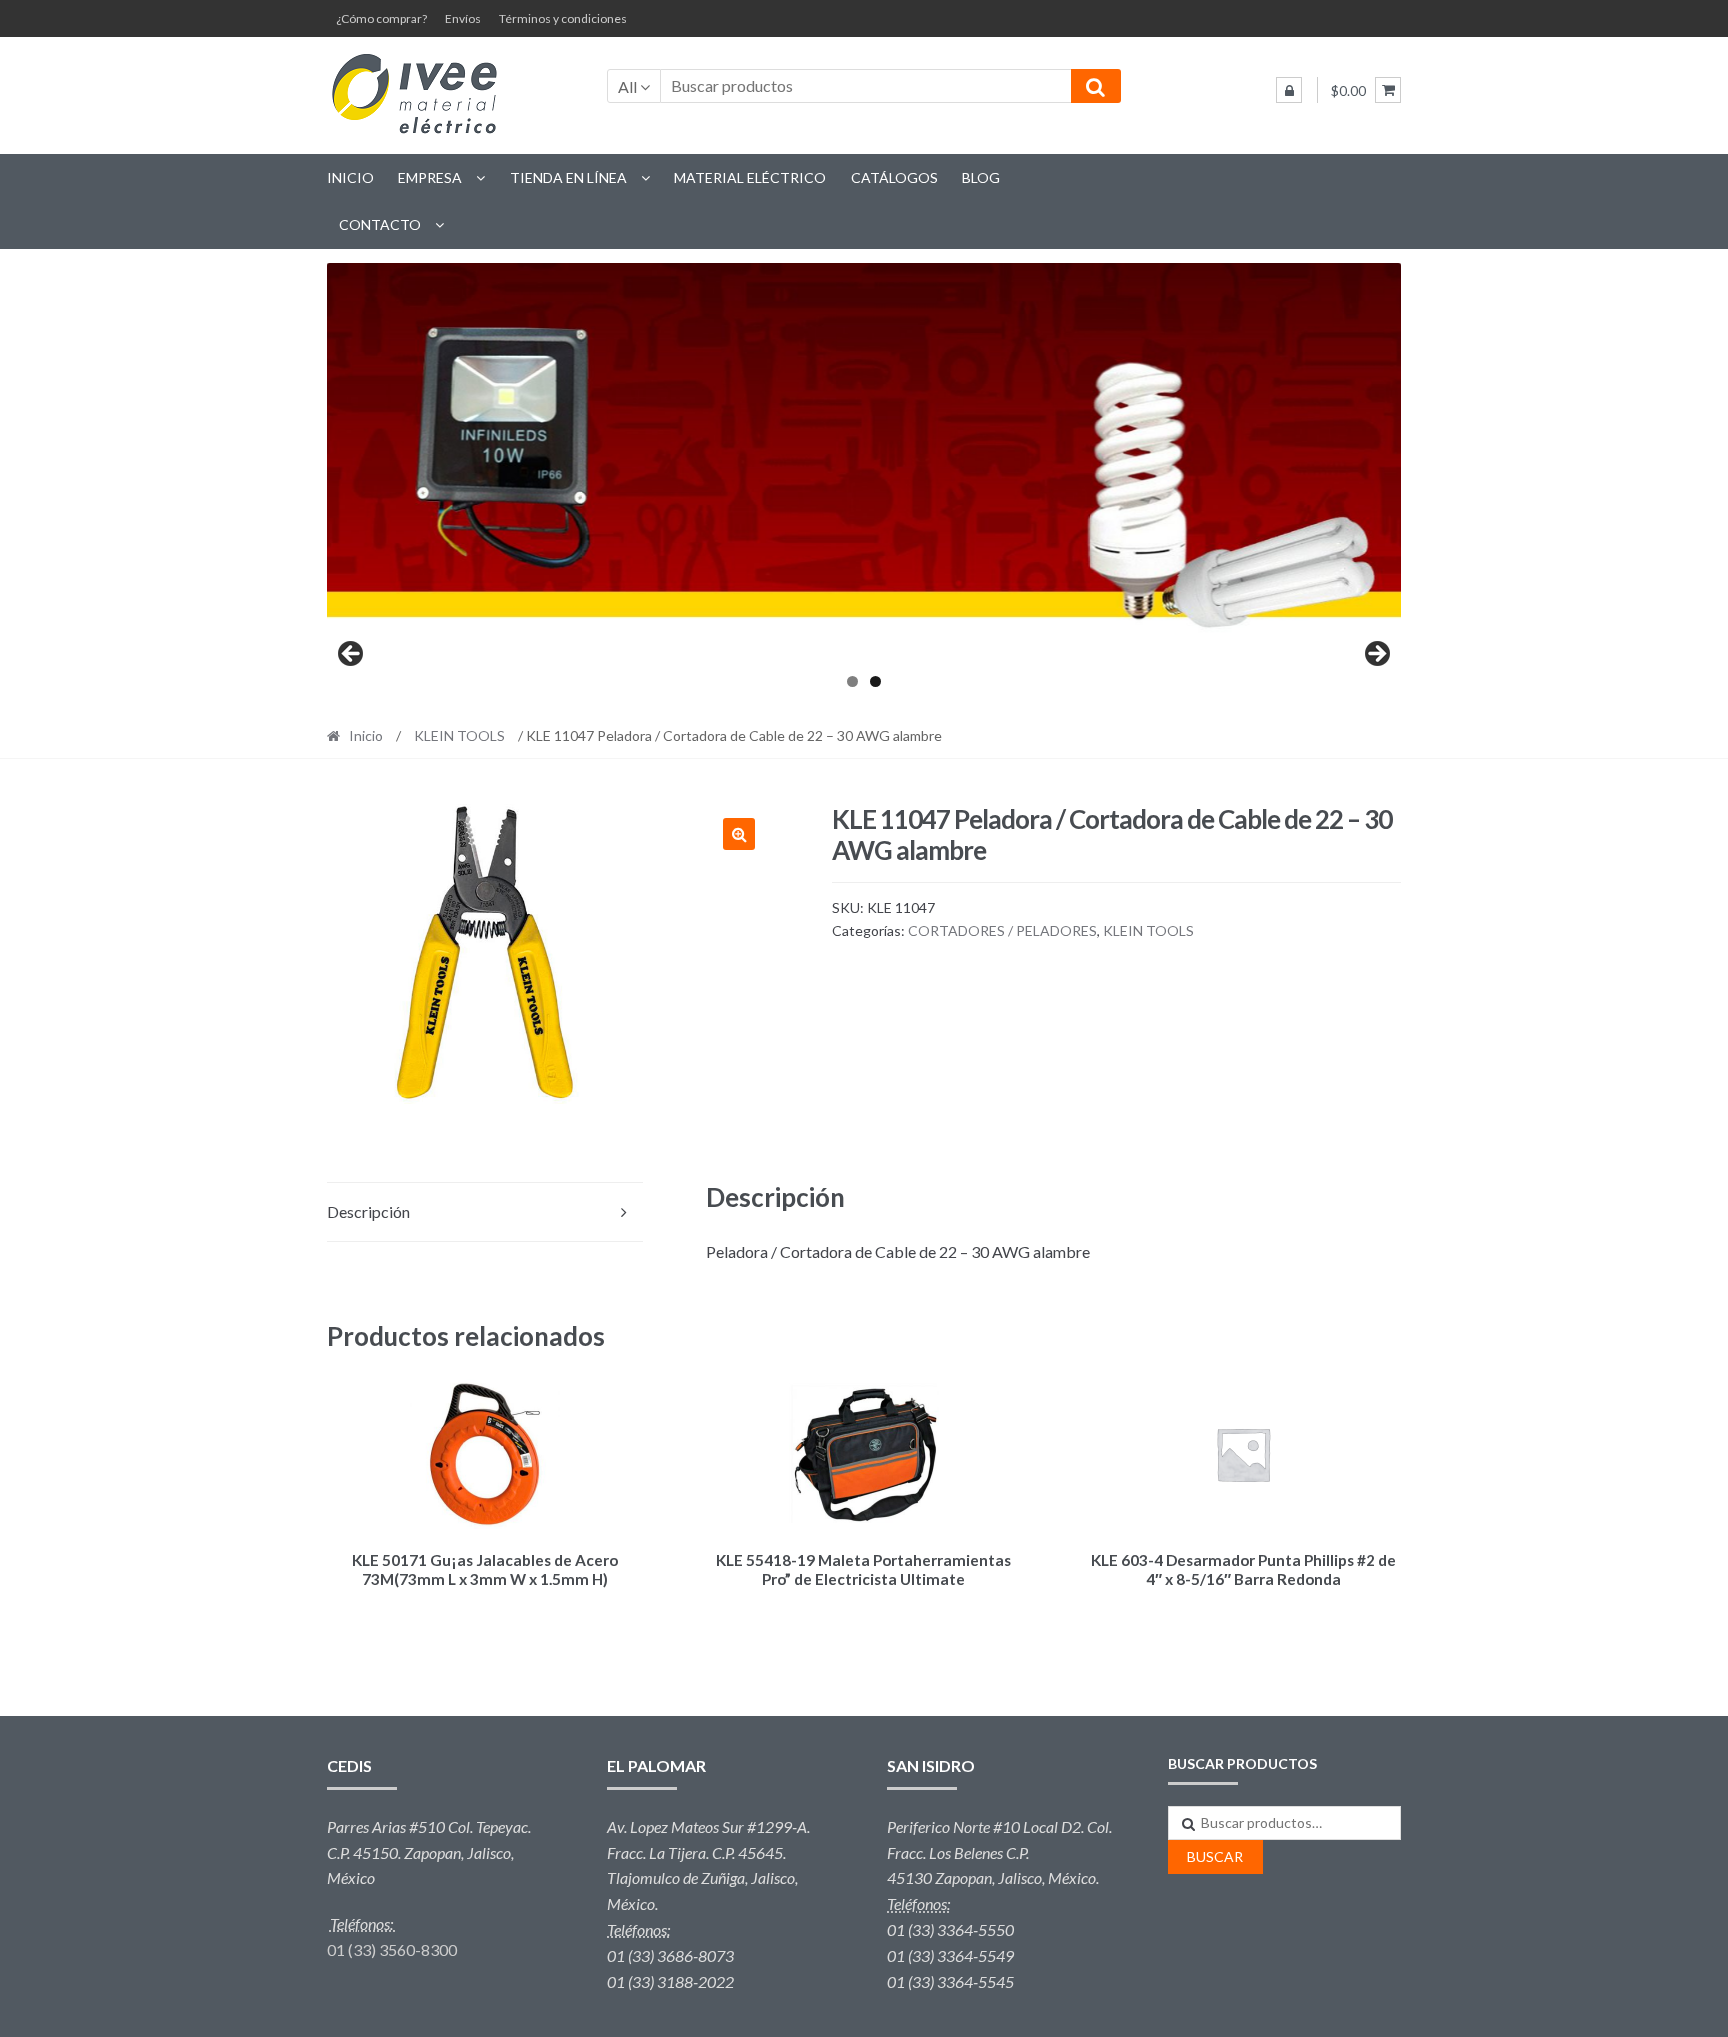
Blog (981, 177)
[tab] (485, 1212)
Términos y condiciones (563, 18)
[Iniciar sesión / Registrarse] (1289, 90)
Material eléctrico (750, 177)
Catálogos (894, 177)
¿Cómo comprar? (381, 18)
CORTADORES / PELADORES (1002, 930)
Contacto (380, 224)
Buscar (1215, 1856)
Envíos (463, 18)
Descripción (368, 1211)
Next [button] (1376, 655)
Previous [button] (352, 655)
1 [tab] (852, 681)
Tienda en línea (568, 177)
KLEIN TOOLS (459, 735)
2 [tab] (875, 681)
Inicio (350, 177)
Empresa (430, 177)
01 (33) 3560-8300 (392, 1949)
